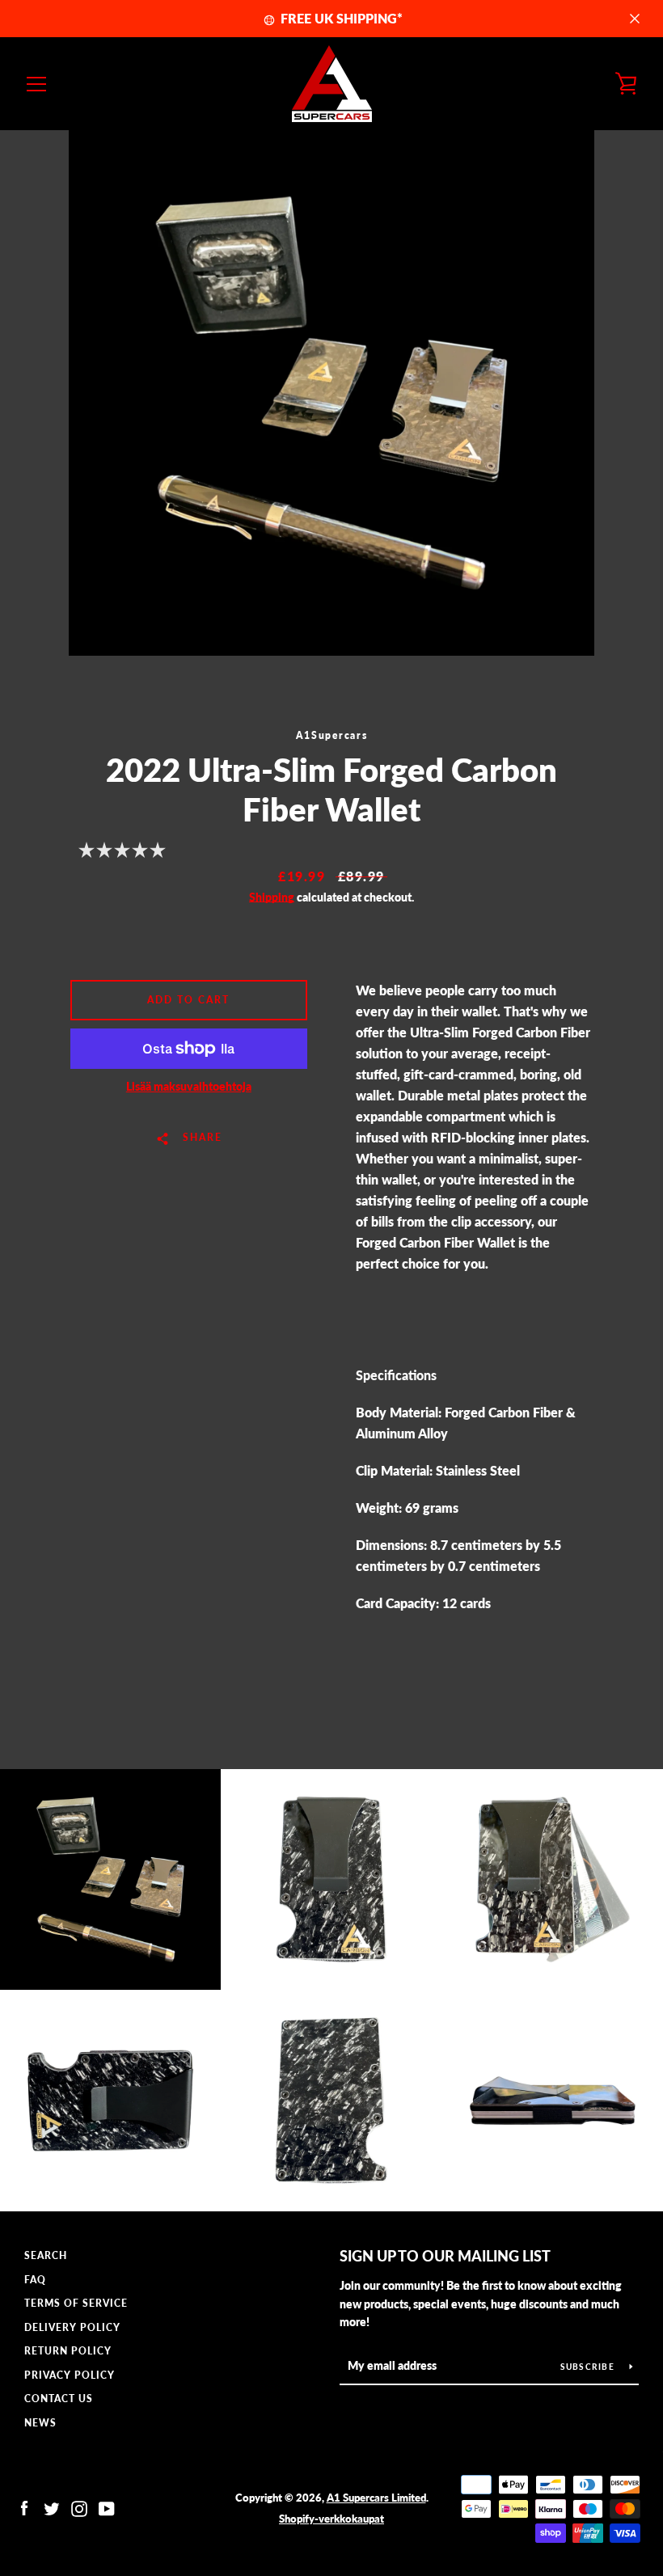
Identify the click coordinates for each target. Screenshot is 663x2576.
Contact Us (59, 2399)
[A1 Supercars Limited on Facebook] (24, 2507)
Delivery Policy (72, 2327)
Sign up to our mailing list (445, 2256)
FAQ (35, 2280)
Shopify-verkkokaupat (331, 2519)
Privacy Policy (70, 2375)
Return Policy (68, 2351)
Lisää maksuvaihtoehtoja (189, 1086)
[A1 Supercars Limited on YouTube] (107, 2507)
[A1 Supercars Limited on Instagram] (79, 2507)
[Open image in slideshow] (331, 393)
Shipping (272, 897)
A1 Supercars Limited (376, 2498)
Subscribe (589, 2367)
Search (46, 2255)
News (40, 2423)
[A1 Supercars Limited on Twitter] (52, 2507)
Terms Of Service (76, 2303)
